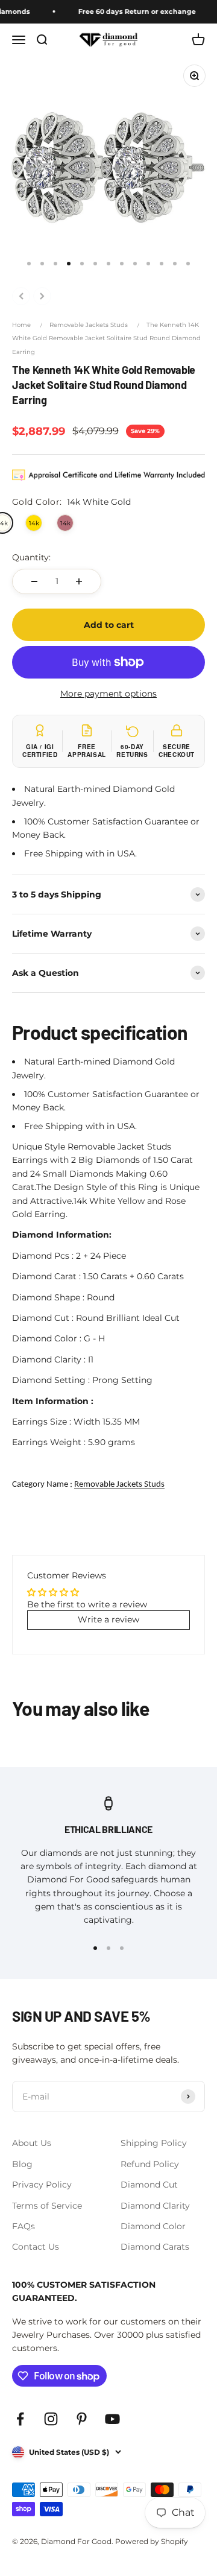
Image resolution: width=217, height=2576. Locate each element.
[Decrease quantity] (34, 581)
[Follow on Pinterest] (82, 2419)
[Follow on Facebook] (20, 2419)
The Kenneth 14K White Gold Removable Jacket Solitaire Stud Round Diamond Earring (106, 338)
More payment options (108, 694)
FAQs (24, 2226)
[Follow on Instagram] (51, 2419)
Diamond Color (153, 2226)
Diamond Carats (155, 2247)
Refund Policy (150, 2164)
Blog (22, 2164)
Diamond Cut (149, 2185)
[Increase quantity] (79, 581)
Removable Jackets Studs (89, 325)
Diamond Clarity (155, 2206)
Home (21, 325)
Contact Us (36, 2247)
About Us (32, 2143)
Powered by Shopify (152, 2541)
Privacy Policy (42, 2185)
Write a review (108, 1619)
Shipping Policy (154, 2143)
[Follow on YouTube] (112, 2419)
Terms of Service (47, 2206)
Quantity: (31, 557)
